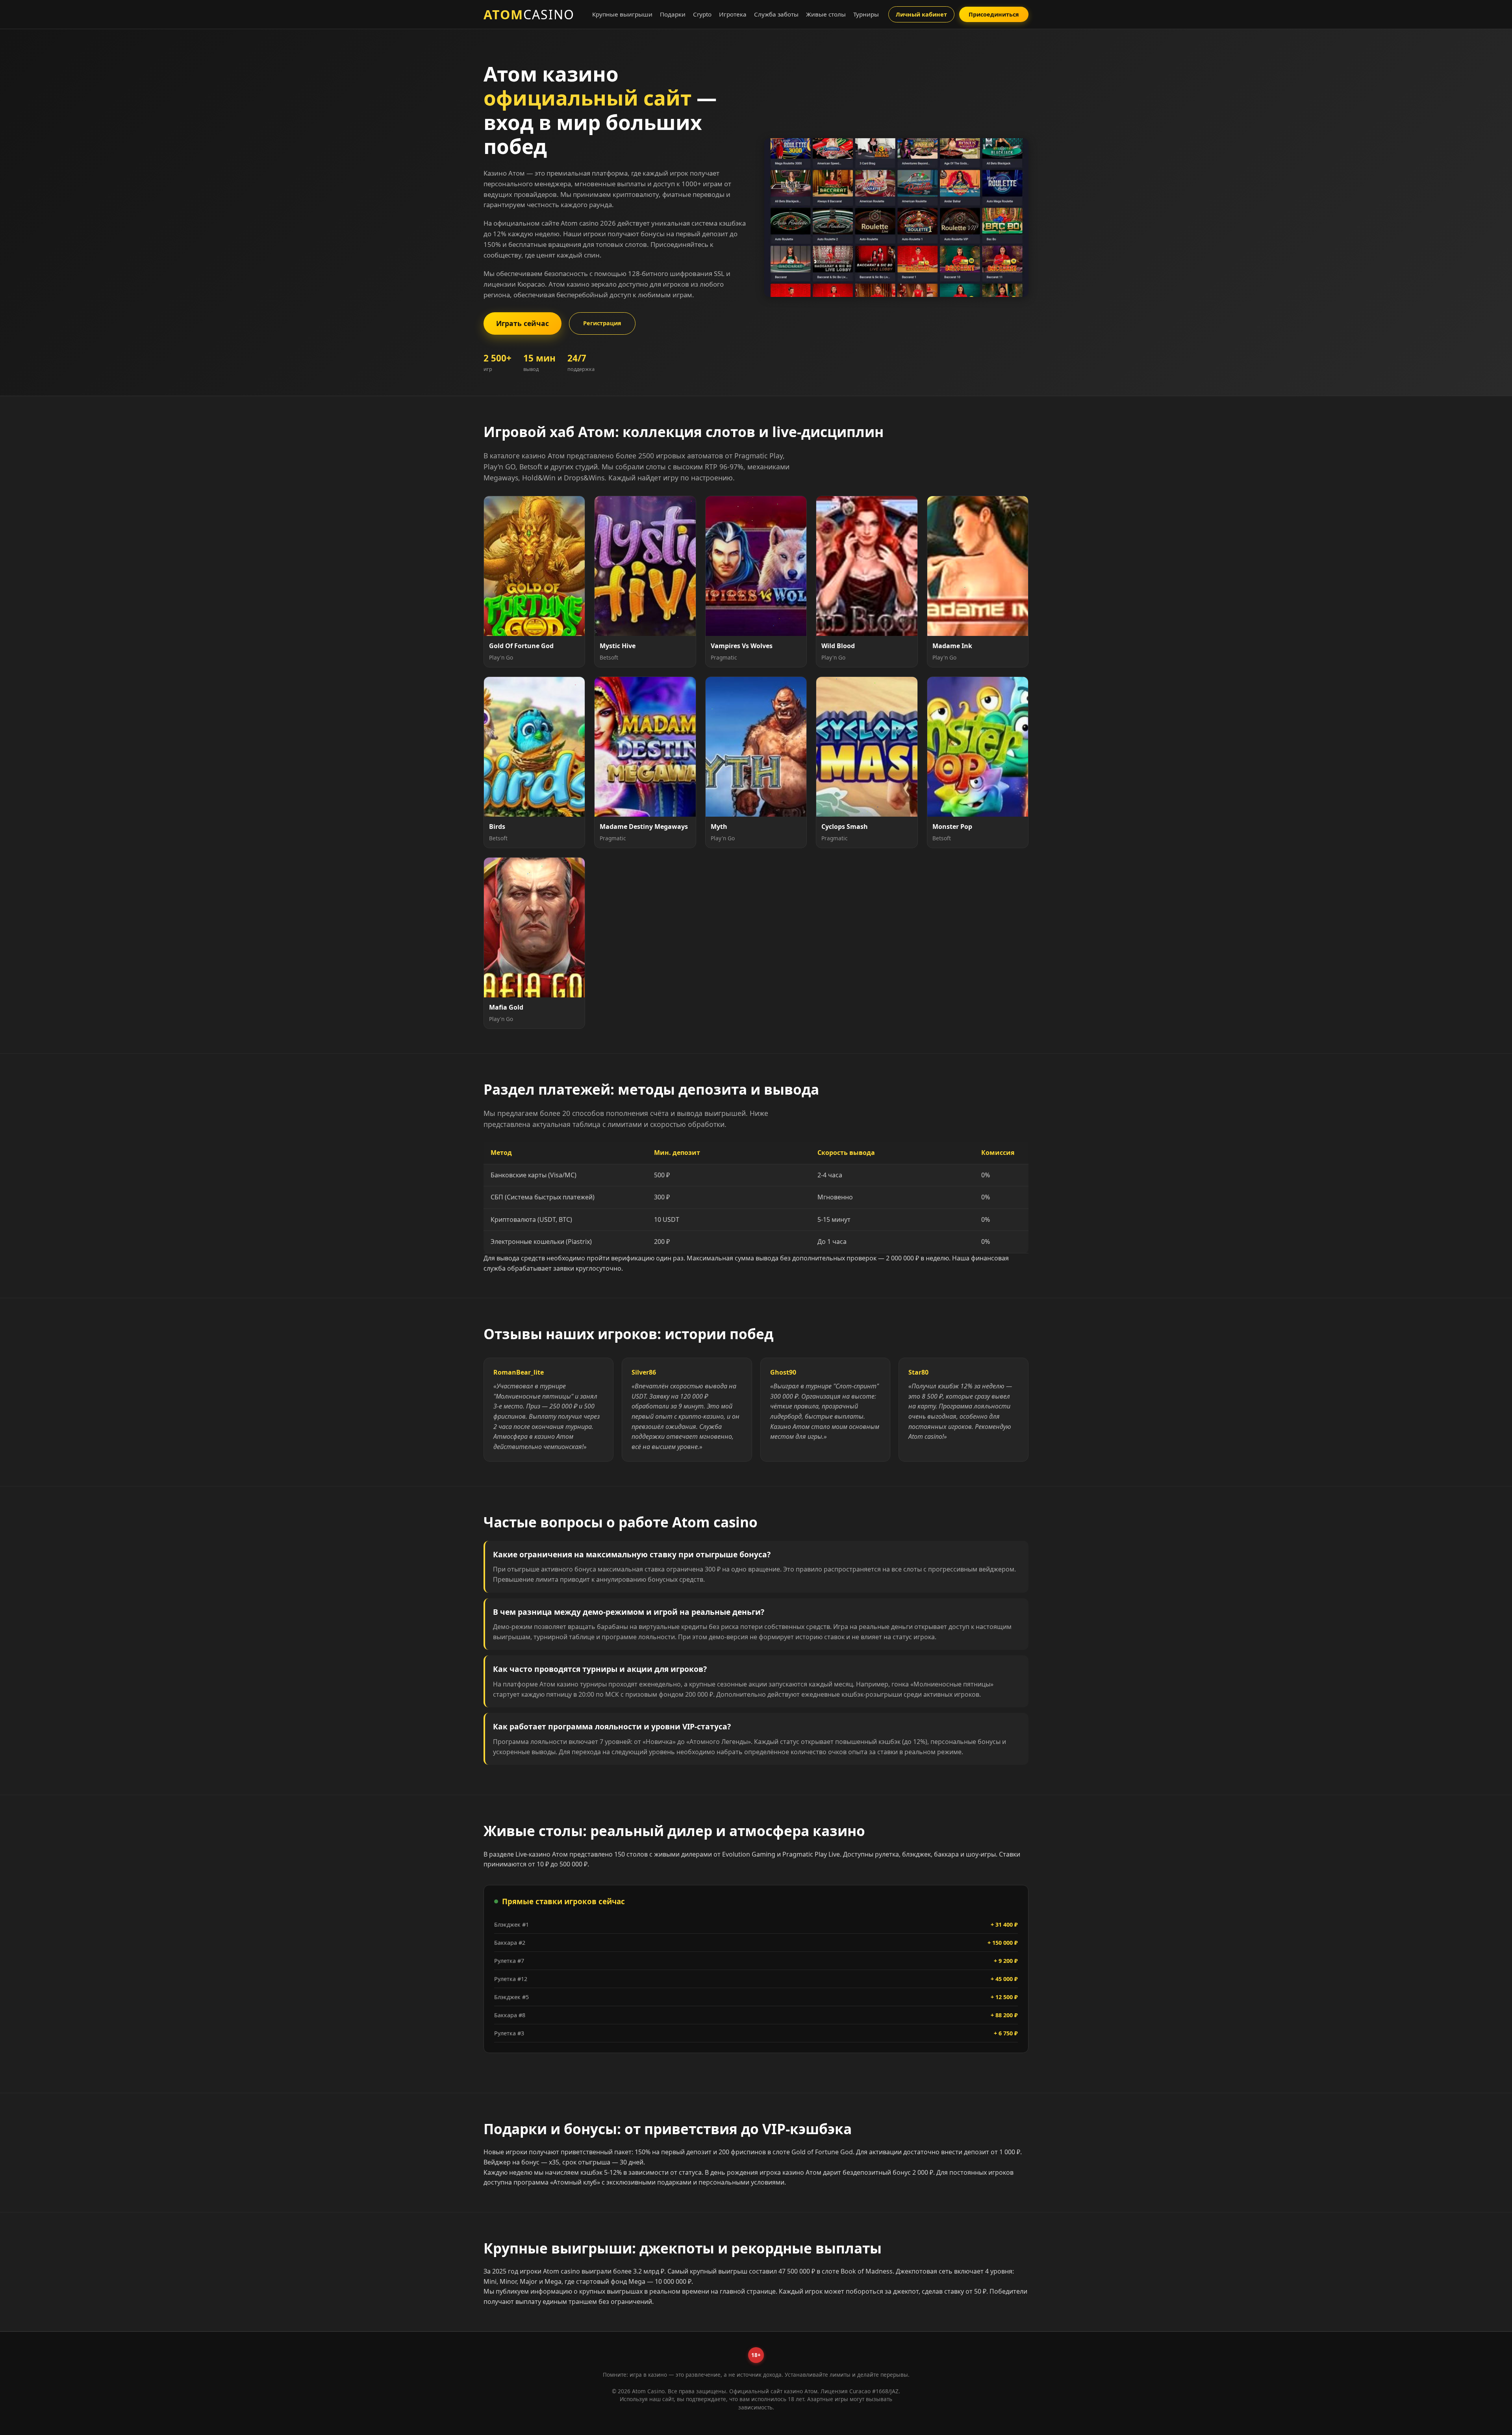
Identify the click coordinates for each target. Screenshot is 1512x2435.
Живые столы (826, 14)
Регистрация (602, 323)
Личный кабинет (921, 14)
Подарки (673, 14)
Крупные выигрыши (622, 14)
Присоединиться (994, 14)
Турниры (866, 14)
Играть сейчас (523, 323)
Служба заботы (776, 14)
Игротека (733, 14)
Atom (529, 15)
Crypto (702, 14)
